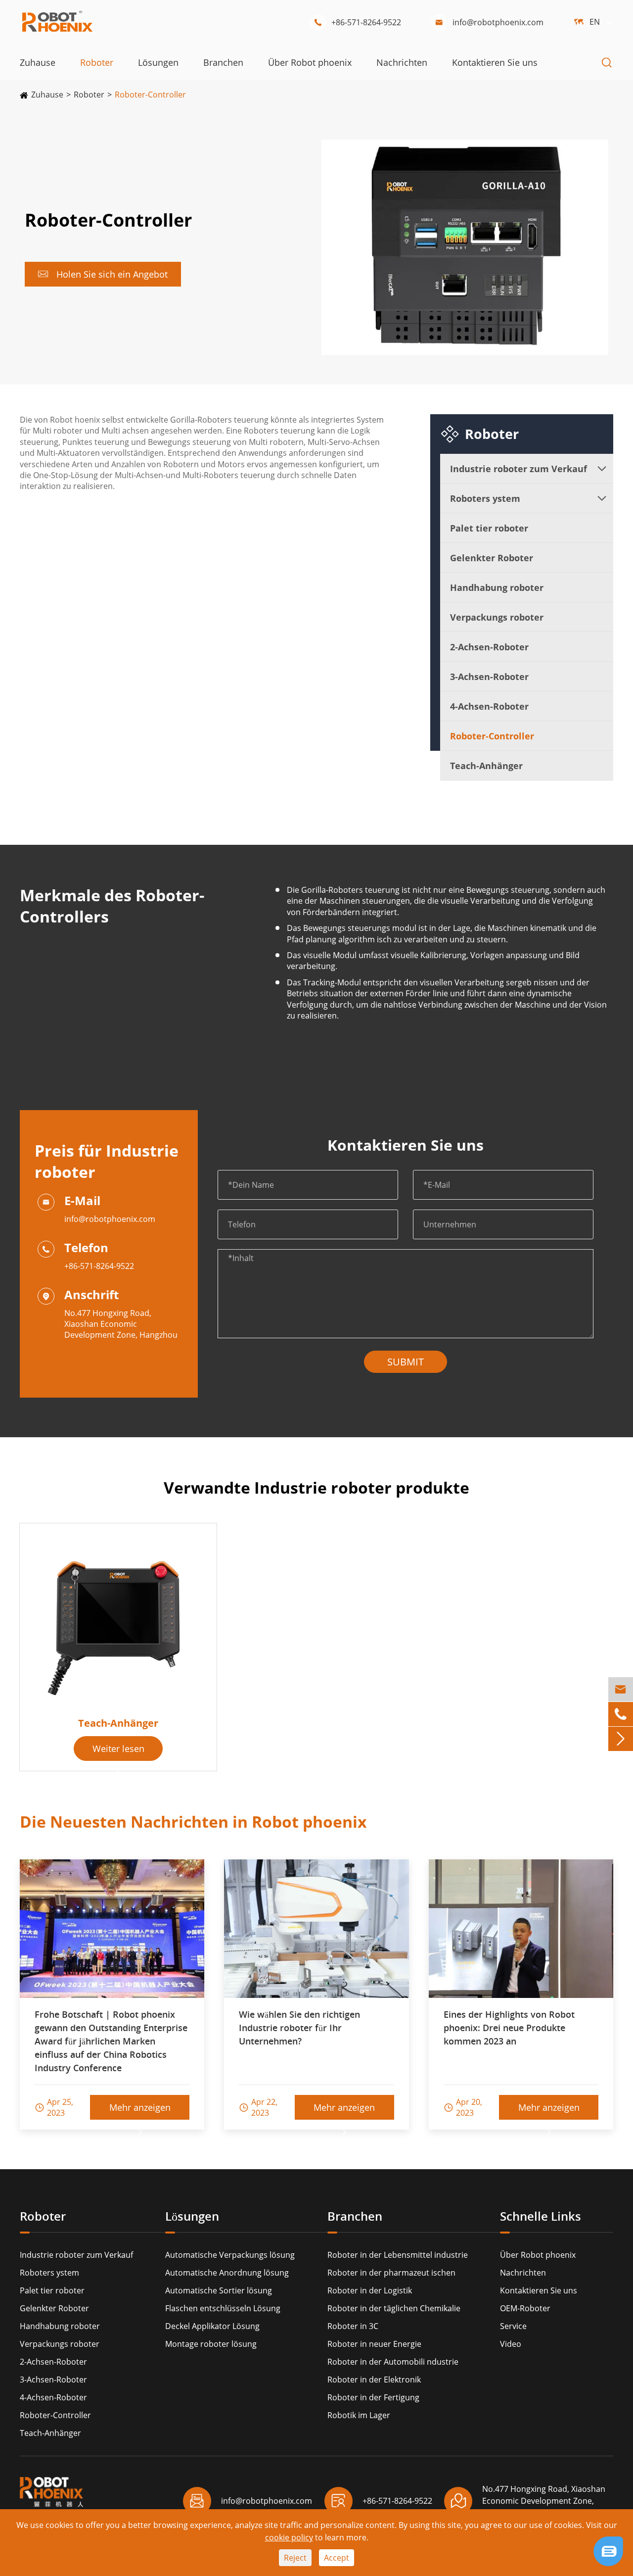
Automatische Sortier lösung (219, 2290)
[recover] (608, 2550)
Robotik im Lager (359, 2415)
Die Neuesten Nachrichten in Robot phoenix (193, 1822)
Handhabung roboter (497, 587)
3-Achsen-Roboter (489, 677)
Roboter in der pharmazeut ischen (391, 2273)
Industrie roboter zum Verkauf (519, 469)
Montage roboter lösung (211, 2344)
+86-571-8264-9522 (357, 22)
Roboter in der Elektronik (374, 2380)
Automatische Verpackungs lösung (230, 2255)
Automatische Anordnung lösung (227, 2273)
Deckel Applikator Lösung (212, 2326)
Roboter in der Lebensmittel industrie (398, 2255)
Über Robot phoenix (310, 62)
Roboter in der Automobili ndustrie (393, 2362)
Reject (295, 2558)
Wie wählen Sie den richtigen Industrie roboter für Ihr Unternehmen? (299, 2028)
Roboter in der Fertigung (373, 2397)
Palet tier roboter (489, 528)
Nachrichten (402, 62)
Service (513, 2326)
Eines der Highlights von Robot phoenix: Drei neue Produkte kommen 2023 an (509, 2028)
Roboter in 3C (353, 2326)
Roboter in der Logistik (370, 2290)
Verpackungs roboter (497, 617)
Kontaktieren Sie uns (495, 62)
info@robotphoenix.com (489, 22)
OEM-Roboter (525, 2308)
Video (511, 2344)
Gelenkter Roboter (492, 558)
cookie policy (289, 2537)
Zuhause (38, 62)
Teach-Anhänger (486, 766)
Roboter (97, 62)
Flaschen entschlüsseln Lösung (223, 2308)
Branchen (223, 62)
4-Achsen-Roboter (489, 706)
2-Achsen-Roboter (489, 647)
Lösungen (158, 62)
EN (595, 22)
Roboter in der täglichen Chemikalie (394, 2308)
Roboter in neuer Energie (374, 2344)
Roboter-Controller (150, 95)
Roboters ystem (485, 498)
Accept (337, 2558)
